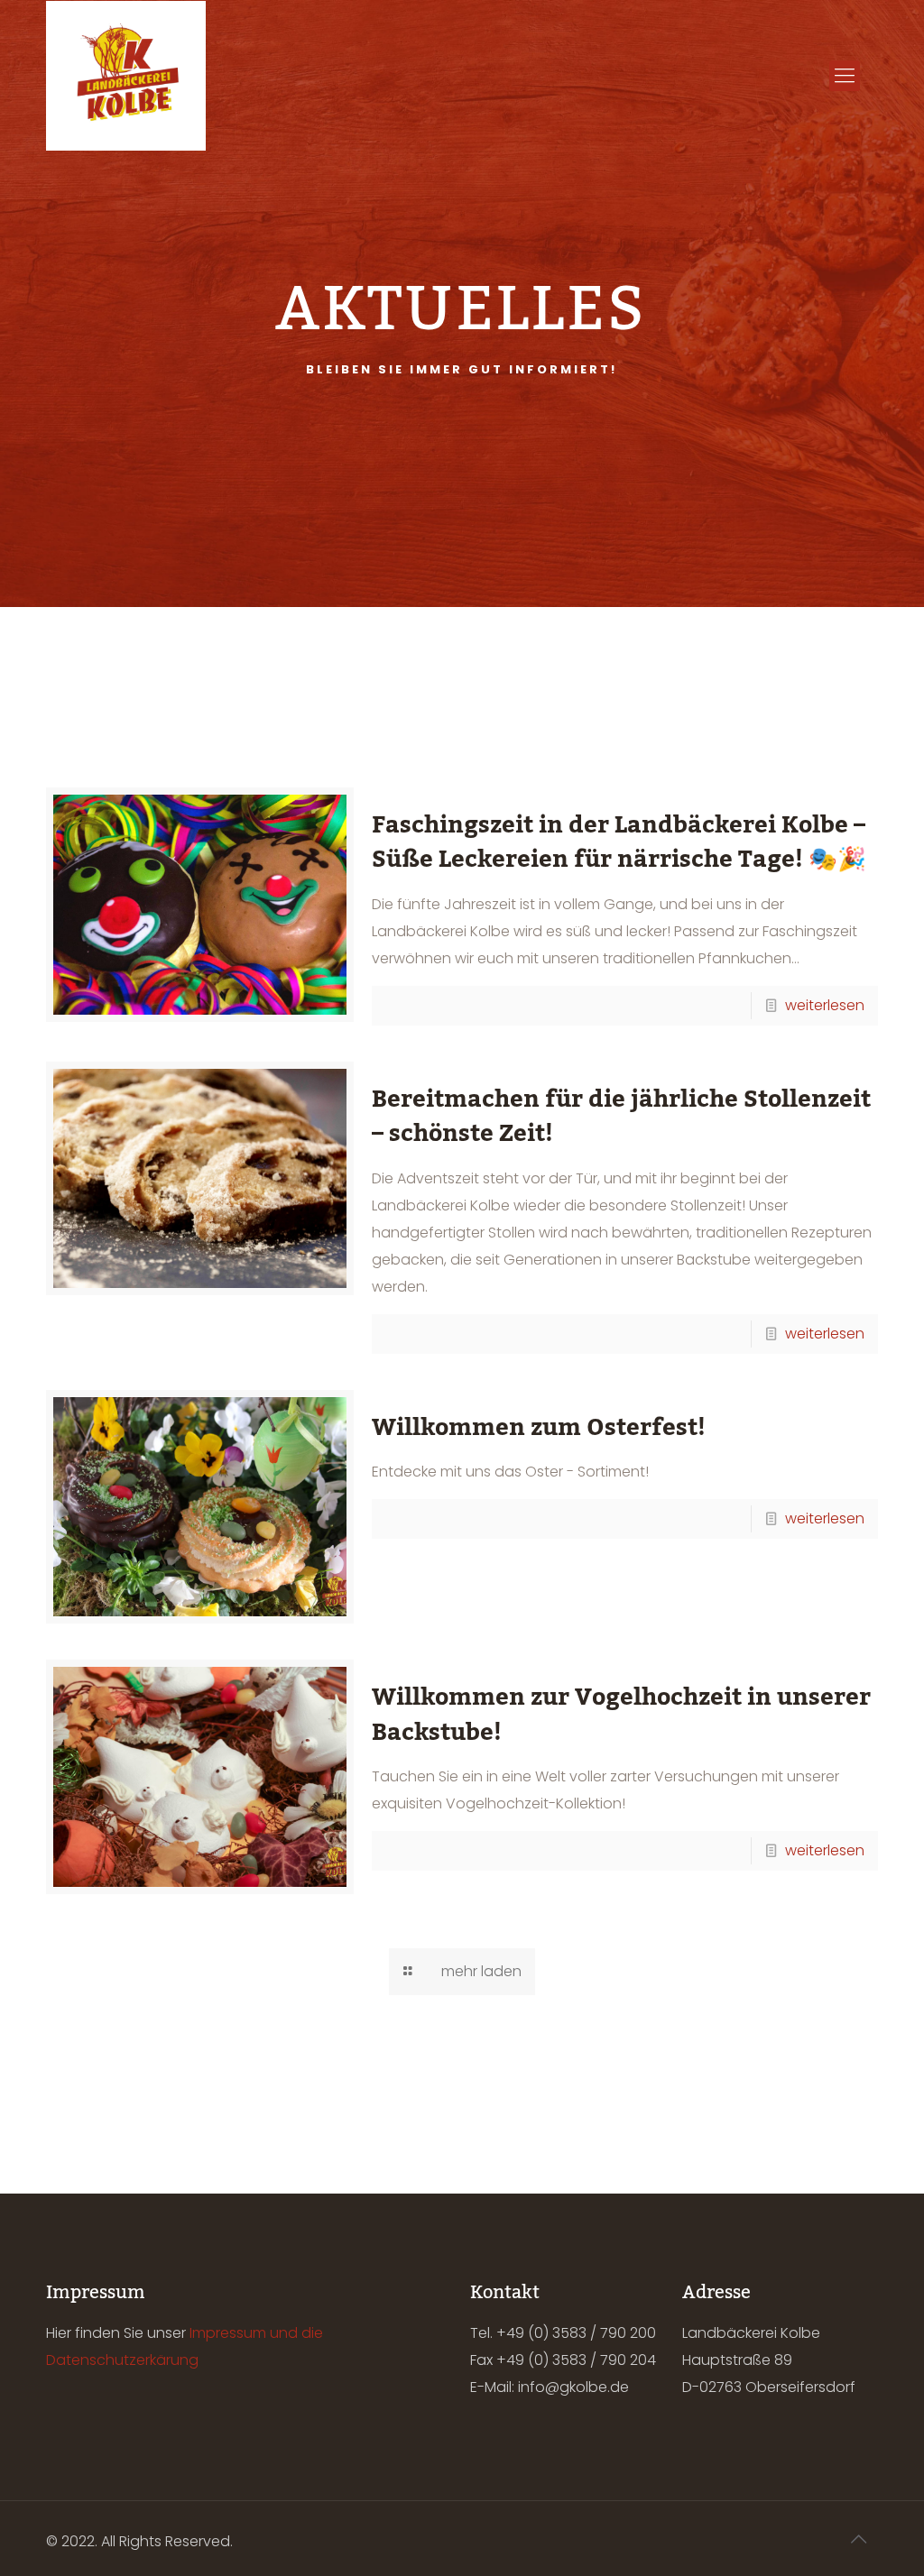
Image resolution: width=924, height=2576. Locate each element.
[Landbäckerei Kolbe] (125, 76)
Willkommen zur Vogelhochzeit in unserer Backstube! (621, 1715)
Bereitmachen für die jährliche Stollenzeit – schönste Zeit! (621, 1117)
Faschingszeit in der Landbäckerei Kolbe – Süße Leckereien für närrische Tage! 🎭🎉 (619, 842)
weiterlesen (825, 1005)
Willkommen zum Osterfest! (539, 1428)
